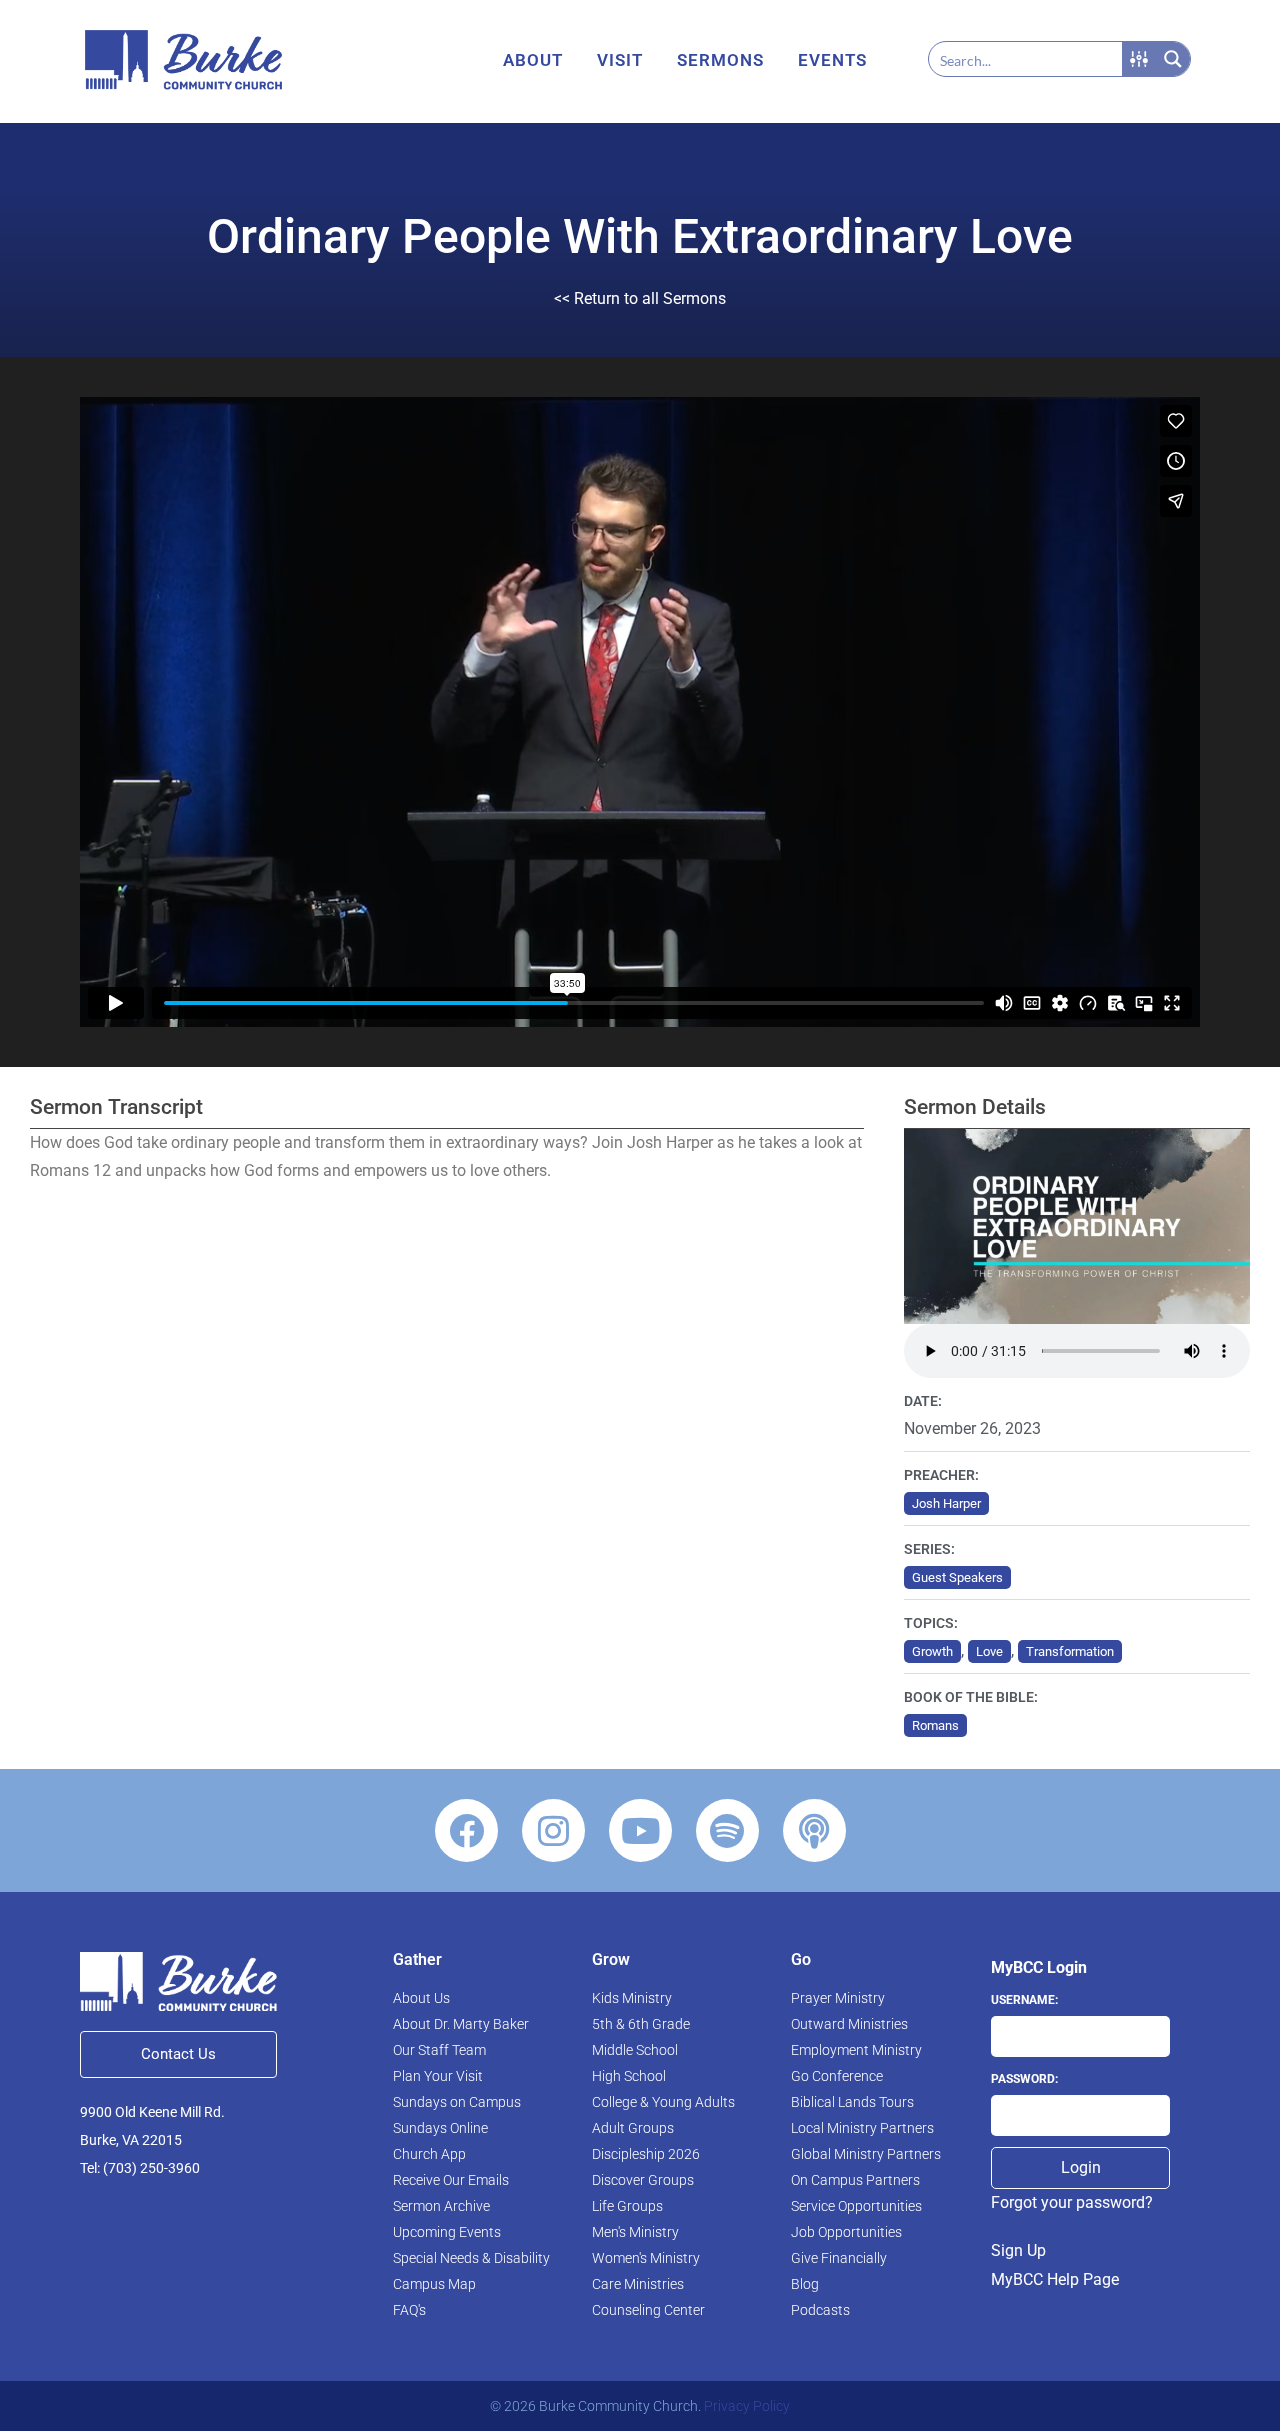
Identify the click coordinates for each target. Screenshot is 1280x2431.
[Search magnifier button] (1173, 59)
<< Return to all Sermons (640, 298)
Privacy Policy (747, 2406)
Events (832, 60)
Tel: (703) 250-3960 (140, 2168)
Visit (620, 60)
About (533, 60)
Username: (1024, 2000)
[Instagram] (553, 1830)
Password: (1024, 2079)
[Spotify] (727, 1830)
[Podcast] (814, 1830)
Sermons (720, 60)
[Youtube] (640, 1830)
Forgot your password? (1072, 2202)
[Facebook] (466, 1830)
